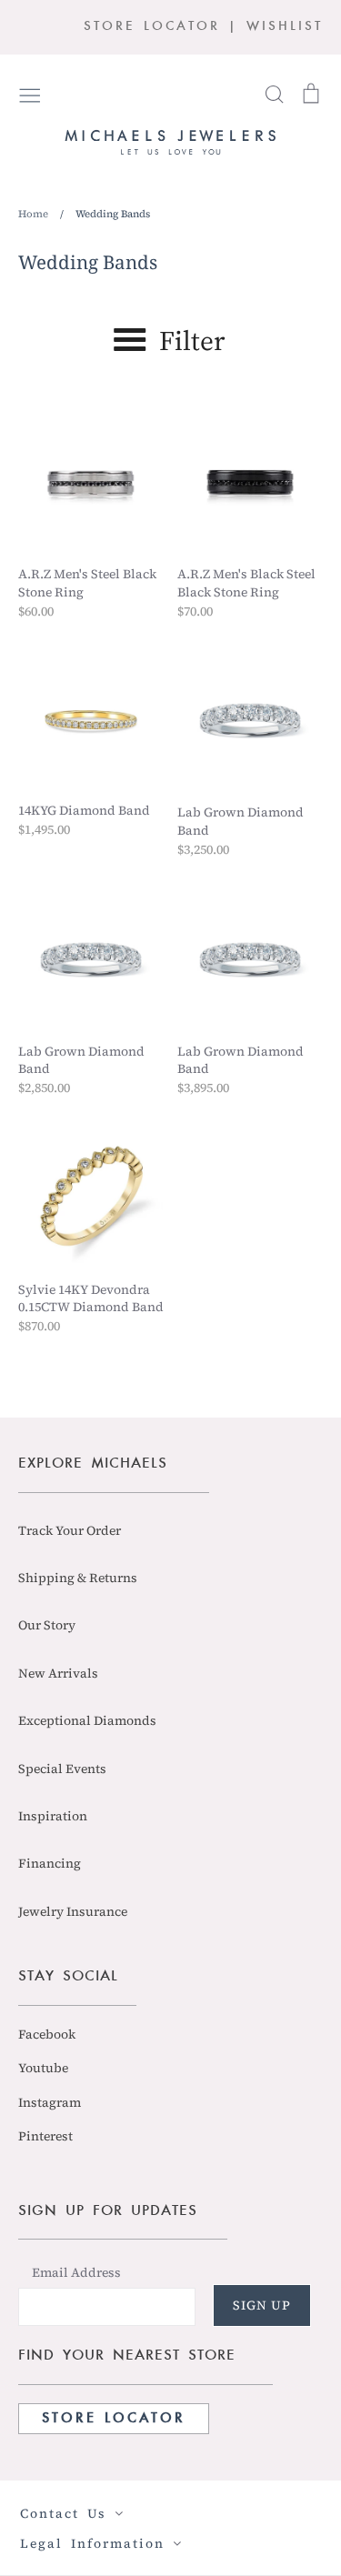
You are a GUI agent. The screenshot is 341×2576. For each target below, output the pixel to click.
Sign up (262, 2305)
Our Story (47, 1625)
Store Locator (114, 2419)
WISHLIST (285, 27)
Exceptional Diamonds (87, 1720)
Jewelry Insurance (73, 1911)
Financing (50, 1863)
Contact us (67, 2513)
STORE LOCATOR (152, 27)
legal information (96, 2543)
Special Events (62, 1769)
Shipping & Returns (78, 1578)
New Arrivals (58, 1673)
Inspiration (53, 1816)
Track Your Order (70, 1530)
